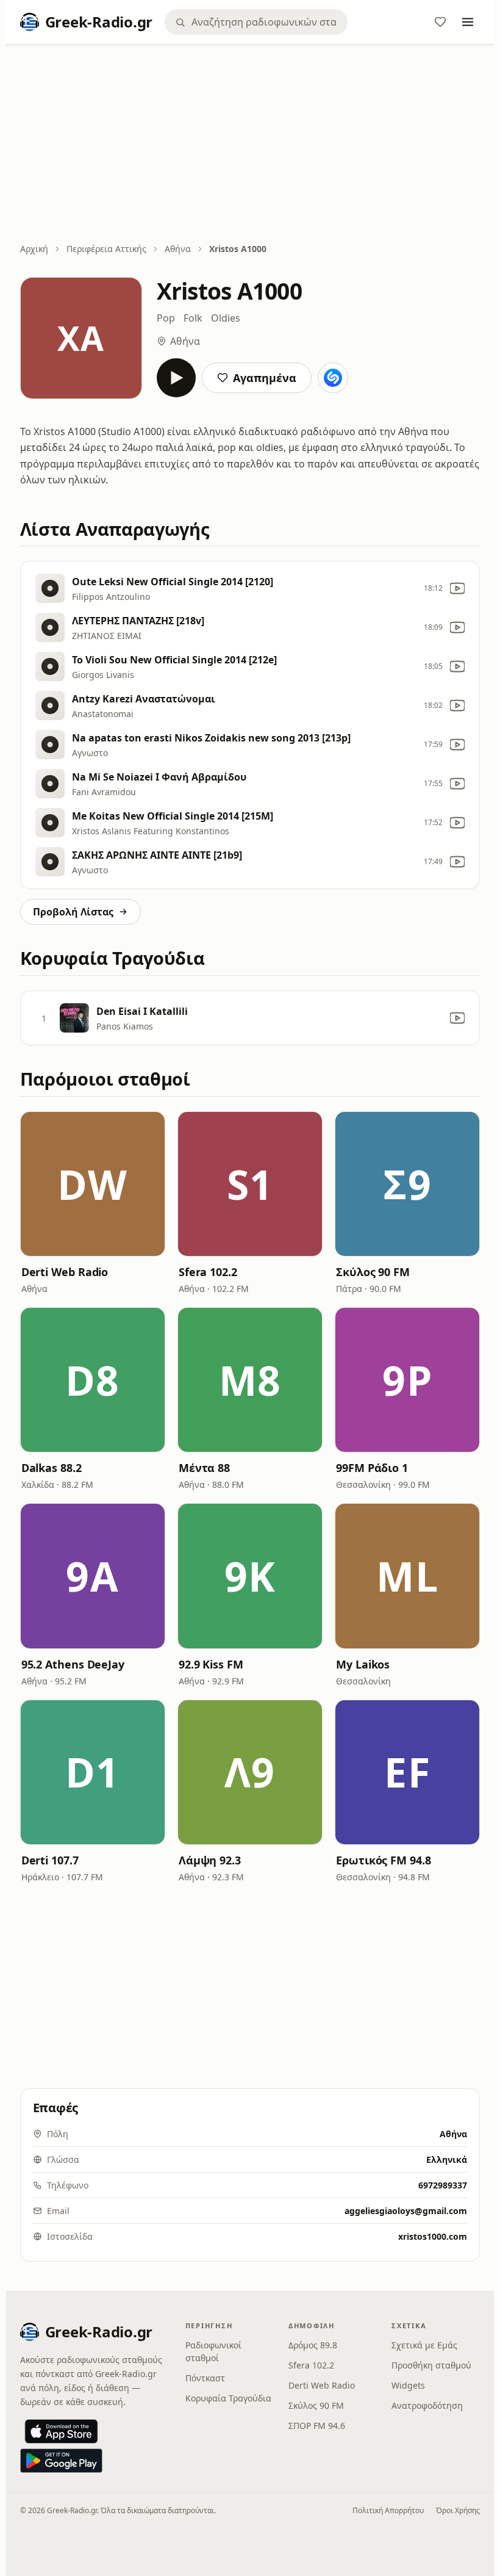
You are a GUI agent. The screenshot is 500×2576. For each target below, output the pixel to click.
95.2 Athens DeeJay (73, 1664)
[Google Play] (61, 2461)
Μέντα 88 (204, 1468)
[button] (93, 1184)
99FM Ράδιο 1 (372, 1468)
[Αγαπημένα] (440, 22)
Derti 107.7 (50, 1860)
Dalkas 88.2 (52, 1468)
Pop (166, 318)
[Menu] (468, 22)
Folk (193, 318)
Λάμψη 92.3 (210, 1860)
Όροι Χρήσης (458, 2510)
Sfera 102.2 (208, 1272)
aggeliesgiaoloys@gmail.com (406, 2211)
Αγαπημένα (265, 378)
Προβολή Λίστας (73, 912)
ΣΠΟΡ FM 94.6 (317, 2426)
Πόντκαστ (205, 2378)
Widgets (408, 2385)
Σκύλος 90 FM (373, 1272)
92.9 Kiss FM (211, 1664)
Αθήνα (178, 249)
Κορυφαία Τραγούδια (228, 2398)
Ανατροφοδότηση (427, 2405)
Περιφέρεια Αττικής (106, 249)
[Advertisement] (250, 145)
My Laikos (363, 1664)
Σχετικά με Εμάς (424, 2345)
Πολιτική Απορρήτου (388, 2510)
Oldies (226, 318)
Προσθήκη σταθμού (431, 2365)
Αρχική (34, 249)
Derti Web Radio (65, 1272)
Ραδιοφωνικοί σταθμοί (213, 2351)
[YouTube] (457, 588)
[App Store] (61, 2431)
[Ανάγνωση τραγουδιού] (333, 378)
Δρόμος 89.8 (313, 2345)
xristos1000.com (433, 2236)
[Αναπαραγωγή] (176, 378)
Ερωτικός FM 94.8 (384, 1860)
